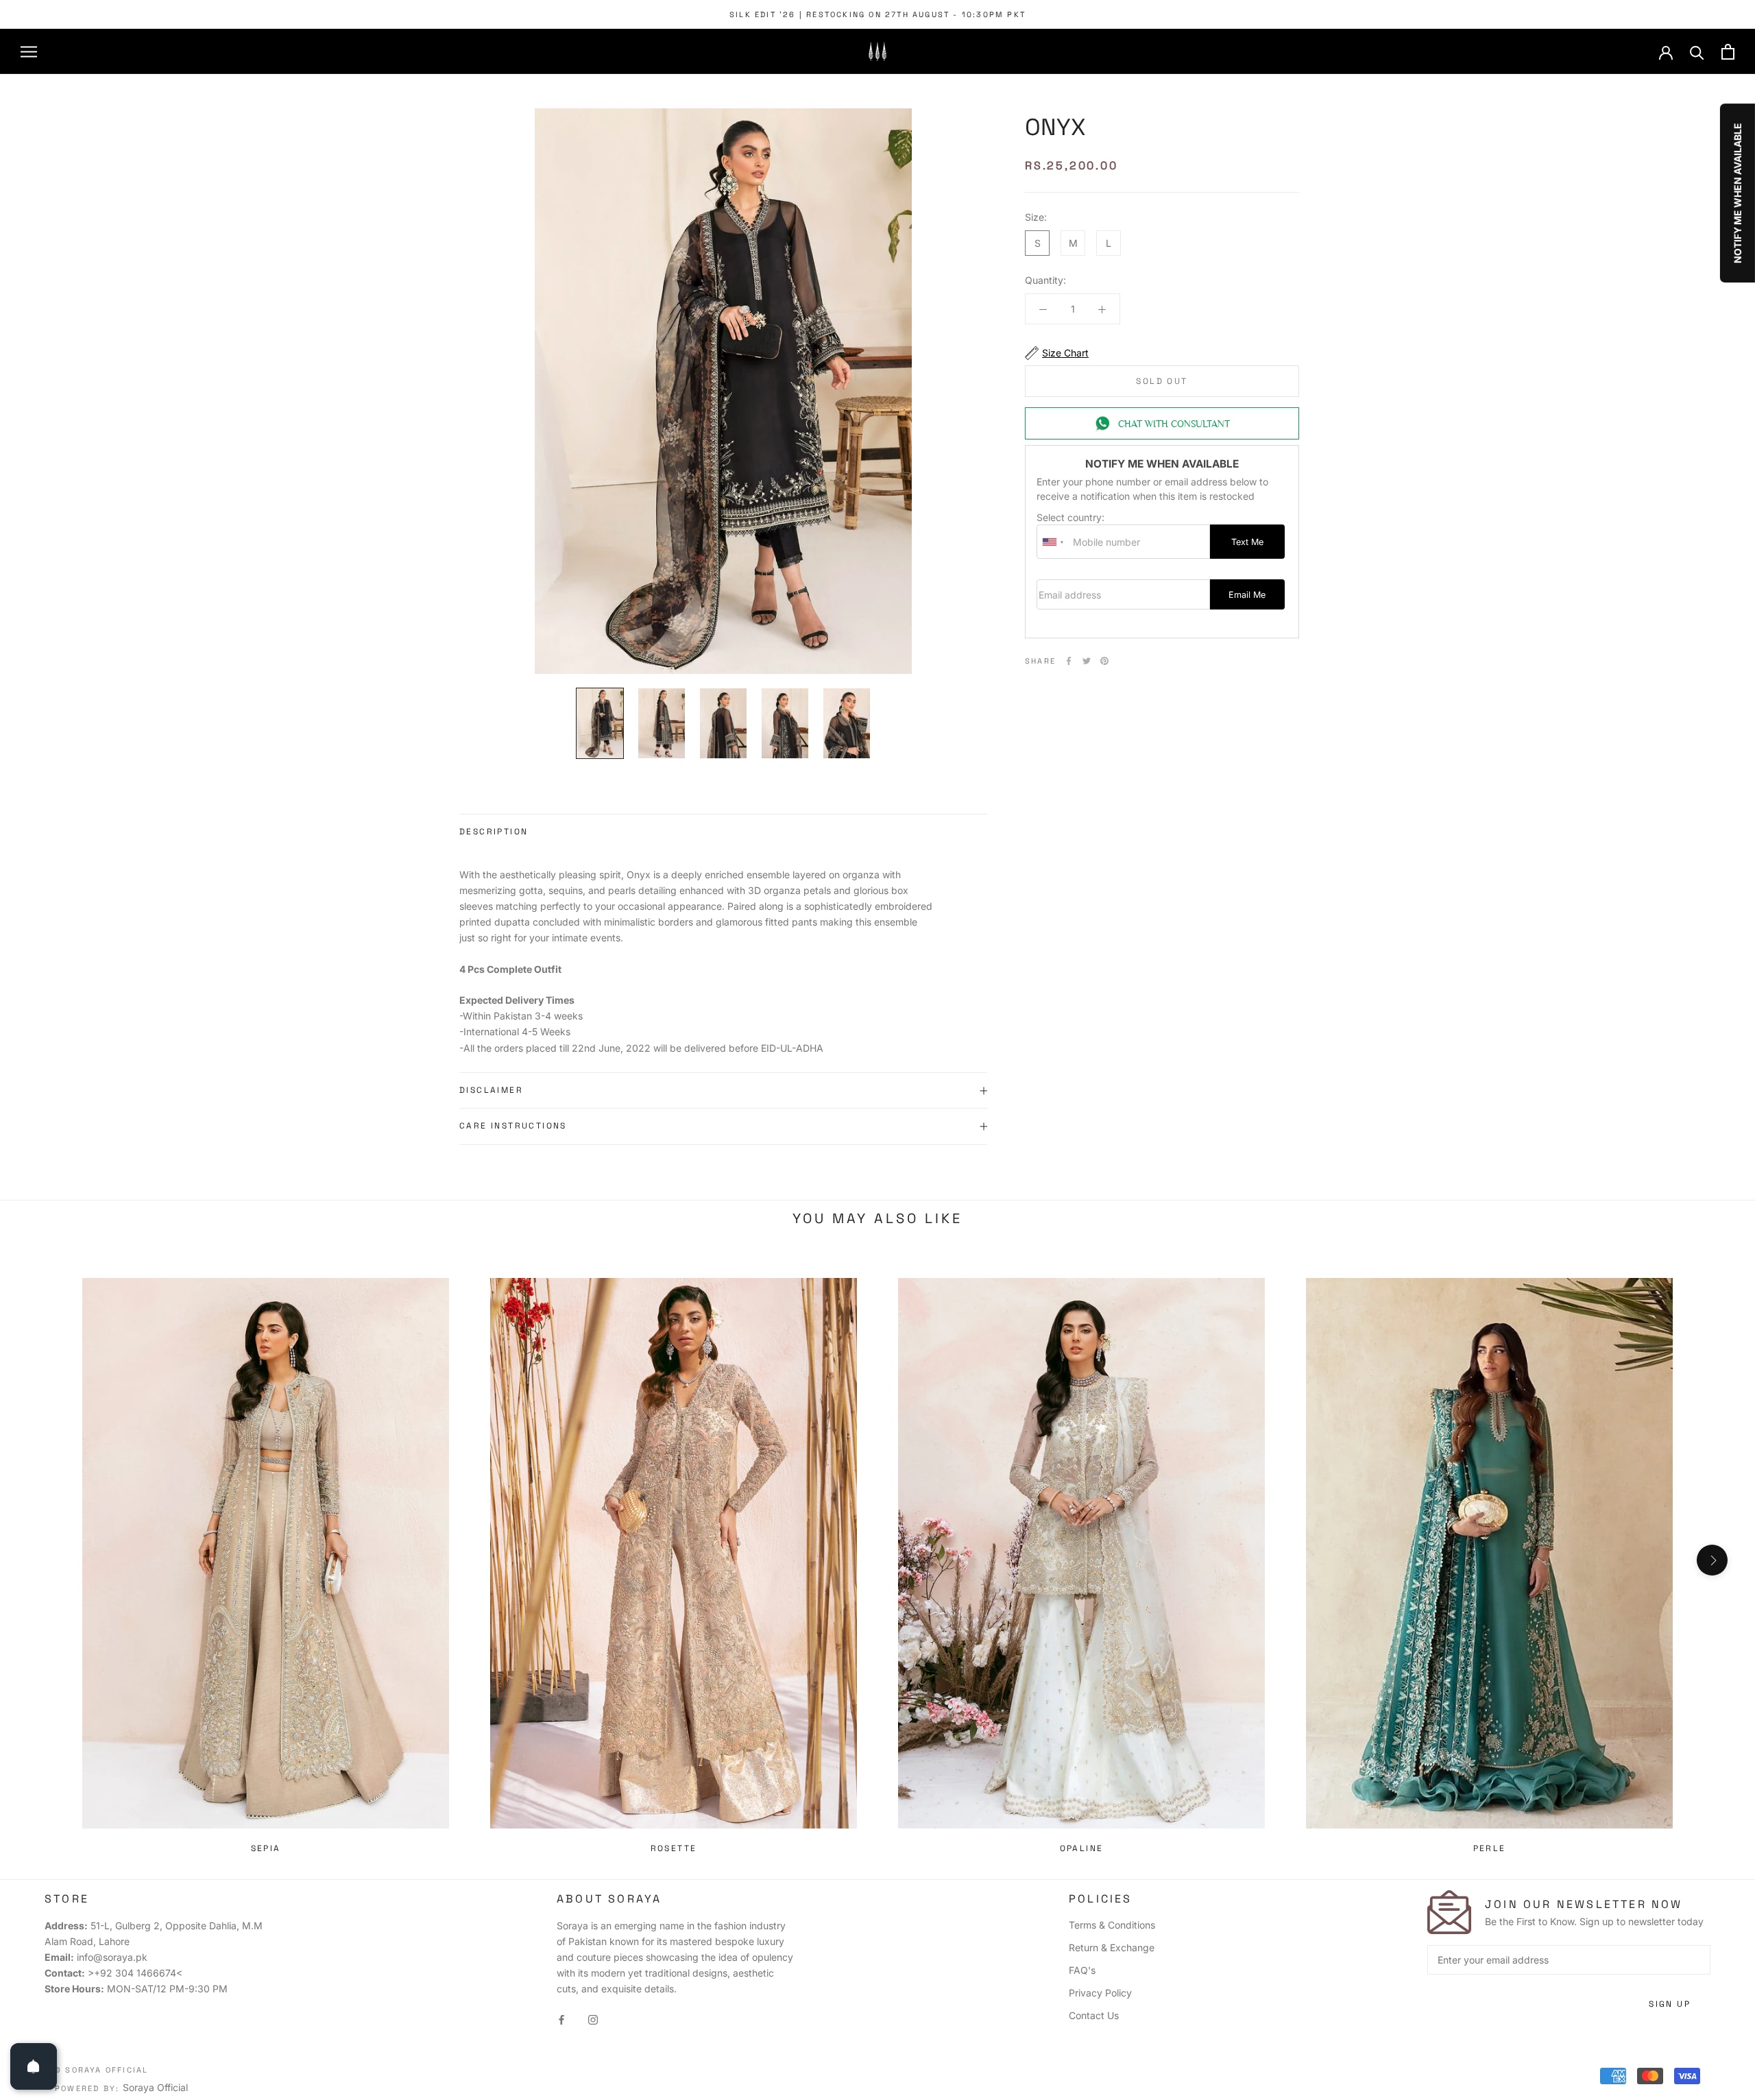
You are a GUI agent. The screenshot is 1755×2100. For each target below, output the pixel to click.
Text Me (1247, 542)
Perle (1490, 1848)
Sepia (266, 1848)
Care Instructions (513, 1126)
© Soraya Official (101, 2070)
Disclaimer (491, 1090)
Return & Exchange (1112, 1947)
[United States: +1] (1053, 542)
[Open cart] (1728, 52)
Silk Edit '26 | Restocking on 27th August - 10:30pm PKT (877, 14)
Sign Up (1670, 2004)
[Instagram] (593, 2018)
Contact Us (1094, 2015)
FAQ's (1082, 1970)
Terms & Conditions (1112, 1925)
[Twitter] (1087, 661)
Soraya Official (155, 2087)
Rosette (674, 1848)
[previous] (43, 1560)
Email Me (1247, 595)
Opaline (1082, 1848)
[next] (1712, 1560)
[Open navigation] (29, 52)
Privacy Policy (1100, 1993)
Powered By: (89, 2088)
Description (494, 832)
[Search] (1697, 52)
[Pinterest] (1104, 661)
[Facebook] (1069, 661)
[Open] (34, 2066)
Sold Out (1162, 381)
